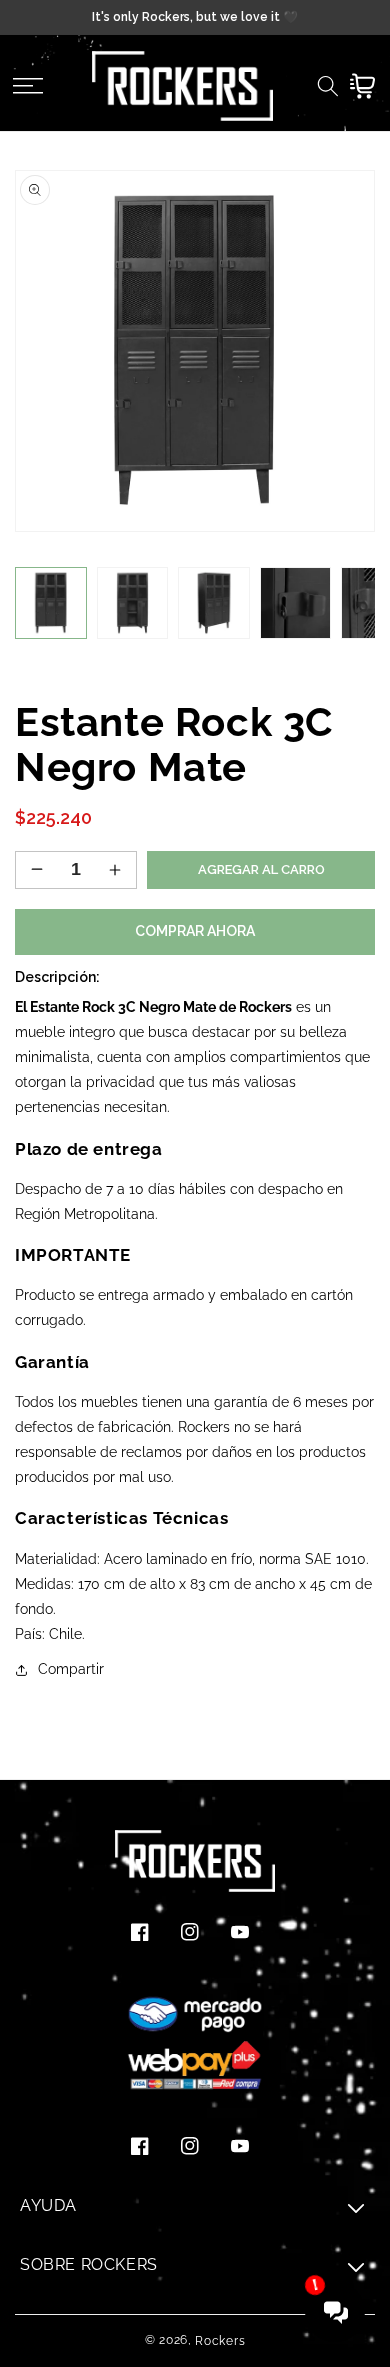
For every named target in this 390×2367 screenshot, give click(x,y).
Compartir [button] (71, 1669)
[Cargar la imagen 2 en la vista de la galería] (133, 603)
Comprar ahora (195, 931)
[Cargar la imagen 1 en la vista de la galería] (51, 603)
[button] (27, 86)
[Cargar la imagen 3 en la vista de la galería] (214, 603)
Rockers (220, 2341)
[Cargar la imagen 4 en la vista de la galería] (296, 603)
